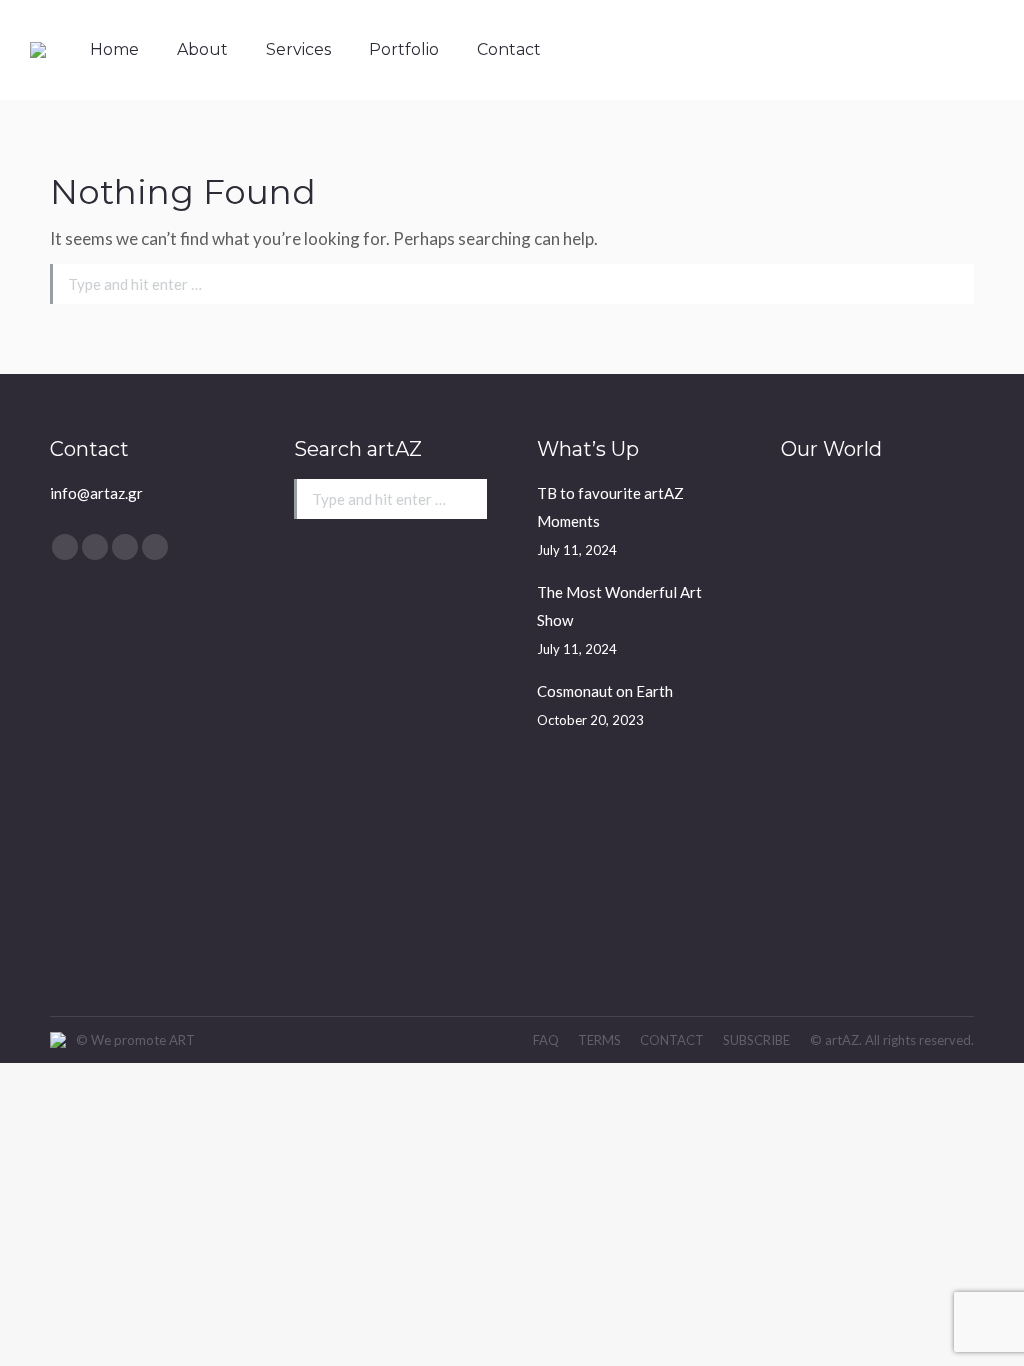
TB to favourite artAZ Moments (610, 507)
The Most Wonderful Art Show (619, 606)
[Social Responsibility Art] (819, 522)
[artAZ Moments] (896, 907)
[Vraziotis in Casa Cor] (896, 522)
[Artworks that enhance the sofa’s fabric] (819, 599)
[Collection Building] (896, 676)
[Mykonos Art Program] (896, 599)
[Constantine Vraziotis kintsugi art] (819, 753)
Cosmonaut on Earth (605, 691)
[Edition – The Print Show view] (896, 753)
